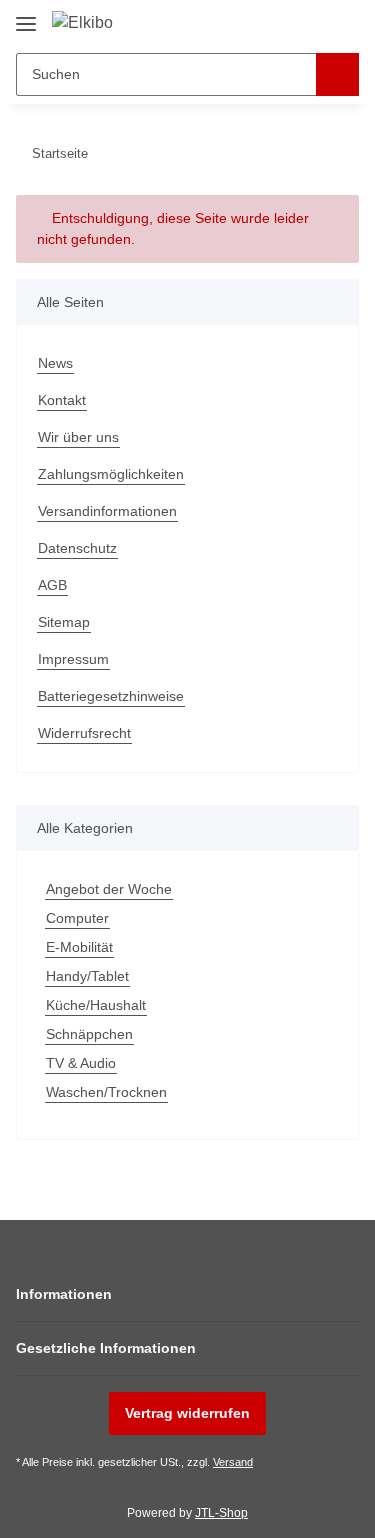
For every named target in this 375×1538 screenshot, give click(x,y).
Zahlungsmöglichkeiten (111, 474)
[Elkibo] (82, 23)
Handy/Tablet (87, 976)
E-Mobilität (79, 947)
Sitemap (64, 622)
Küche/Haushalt (96, 1005)
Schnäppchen (89, 1034)
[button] (280, 22)
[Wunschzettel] (310, 22)
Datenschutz (77, 548)
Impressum (73, 659)
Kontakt (62, 400)
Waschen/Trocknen (106, 1092)
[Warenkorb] (342, 22)
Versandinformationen (107, 511)
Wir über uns (78, 437)
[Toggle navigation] (26, 16)
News (55, 363)
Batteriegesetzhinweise (111, 696)
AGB (52, 585)
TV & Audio (81, 1063)
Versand (233, 1462)
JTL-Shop (221, 1513)
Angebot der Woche (109, 889)
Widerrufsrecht (84, 733)
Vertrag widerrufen (187, 1413)
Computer (77, 918)
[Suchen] (337, 74)
